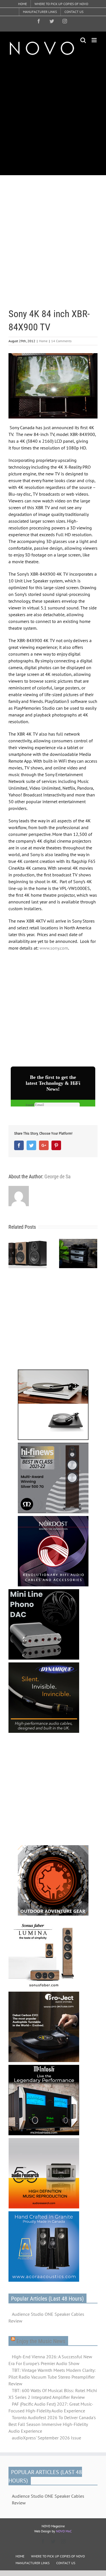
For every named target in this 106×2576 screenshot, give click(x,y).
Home (43, 341)
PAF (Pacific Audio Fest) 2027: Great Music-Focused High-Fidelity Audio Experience (51, 2407)
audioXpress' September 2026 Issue (46, 2438)
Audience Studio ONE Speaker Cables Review (46, 2317)
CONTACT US (66, 2563)
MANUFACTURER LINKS (33, 2563)
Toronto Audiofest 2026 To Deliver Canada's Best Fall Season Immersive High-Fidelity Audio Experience (52, 2424)
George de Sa (58, 1176)
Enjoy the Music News (41, 2341)
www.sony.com (54, 948)
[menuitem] (22, 4)
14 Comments (61, 341)
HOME (20, 2556)
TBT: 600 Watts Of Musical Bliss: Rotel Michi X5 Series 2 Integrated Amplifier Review (53, 2394)
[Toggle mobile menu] (95, 40)
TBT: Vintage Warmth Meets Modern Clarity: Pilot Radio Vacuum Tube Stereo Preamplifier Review (52, 2377)
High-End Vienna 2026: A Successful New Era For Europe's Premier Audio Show (50, 2360)
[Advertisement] (53, 115)
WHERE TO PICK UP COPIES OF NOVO (58, 2556)
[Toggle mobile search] (83, 40)
